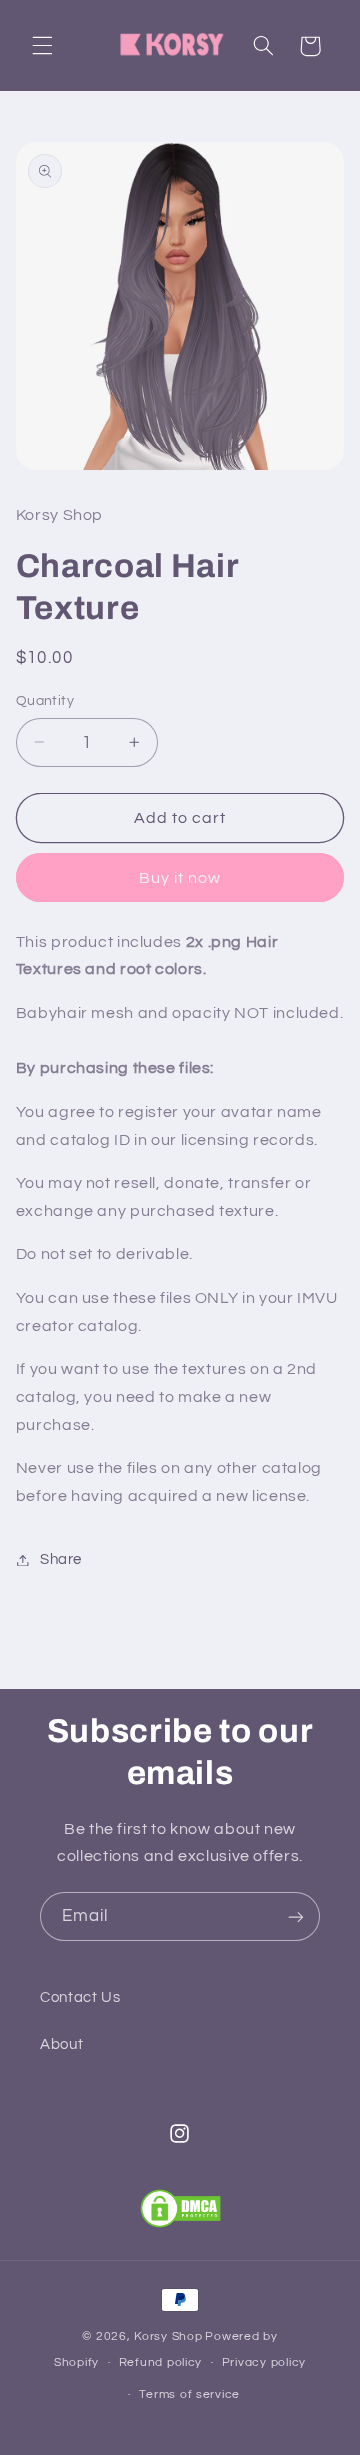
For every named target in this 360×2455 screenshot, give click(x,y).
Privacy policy (264, 2362)
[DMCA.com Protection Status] (180, 2208)
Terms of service (189, 2394)
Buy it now (180, 878)
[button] (42, 46)
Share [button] (61, 1559)
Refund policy (161, 2362)
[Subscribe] (296, 1916)
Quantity (45, 701)
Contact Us (80, 1997)
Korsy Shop (168, 2336)
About (61, 2044)
